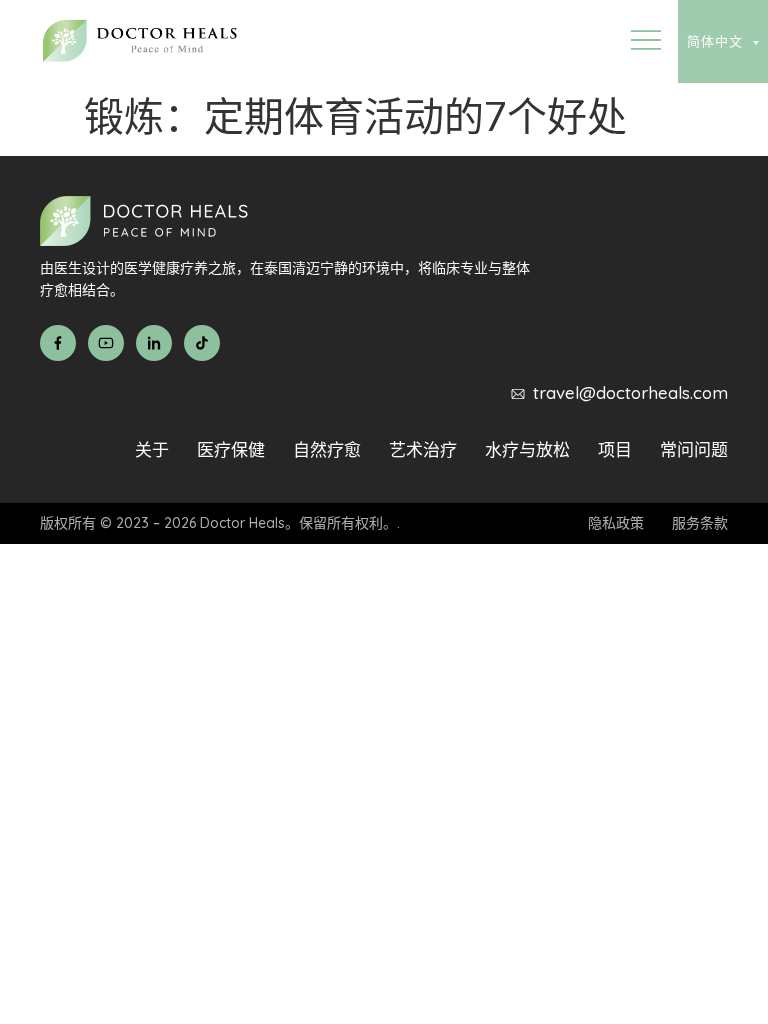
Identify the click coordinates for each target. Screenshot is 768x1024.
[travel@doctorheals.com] (518, 394)
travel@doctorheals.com (630, 392)
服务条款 (700, 523)
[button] (645, 42)
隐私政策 (616, 523)
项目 (615, 449)
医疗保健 (231, 449)
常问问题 (694, 449)
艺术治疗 (423, 449)
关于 (152, 449)
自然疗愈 (327, 449)
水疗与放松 (527, 449)
